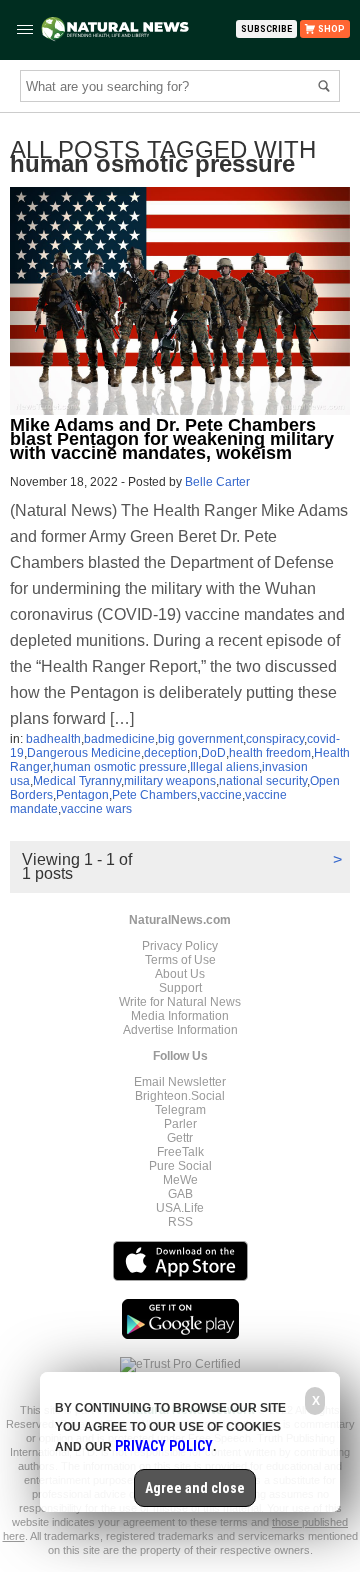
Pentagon (82, 795)
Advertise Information (180, 1030)
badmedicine (119, 739)
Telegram (180, 1110)
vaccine (221, 795)
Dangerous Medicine (84, 753)
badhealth (53, 739)
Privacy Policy (180, 946)
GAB (180, 1194)
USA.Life (180, 1208)
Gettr (180, 1138)
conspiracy (275, 739)
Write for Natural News (180, 1002)
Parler (180, 1124)
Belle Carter (217, 482)
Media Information (180, 1016)
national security (263, 781)
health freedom (270, 753)
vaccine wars (96, 809)
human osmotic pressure (120, 767)
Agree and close (195, 1488)
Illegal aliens (224, 767)
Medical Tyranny (77, 781)
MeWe (180, 1180)
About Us (180, 974)
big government (200, 739)
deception (171, 753)
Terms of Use (180, 960)
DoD (213, 753)
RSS (180, 1222)
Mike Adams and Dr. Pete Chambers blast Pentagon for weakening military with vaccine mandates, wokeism (172, 439)
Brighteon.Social (180, 1096)
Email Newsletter (180, 1082)
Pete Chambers (154, 795)
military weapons (170, 781)
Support (180, 988)
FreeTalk (180, 1152)
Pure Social (180, 1166)
